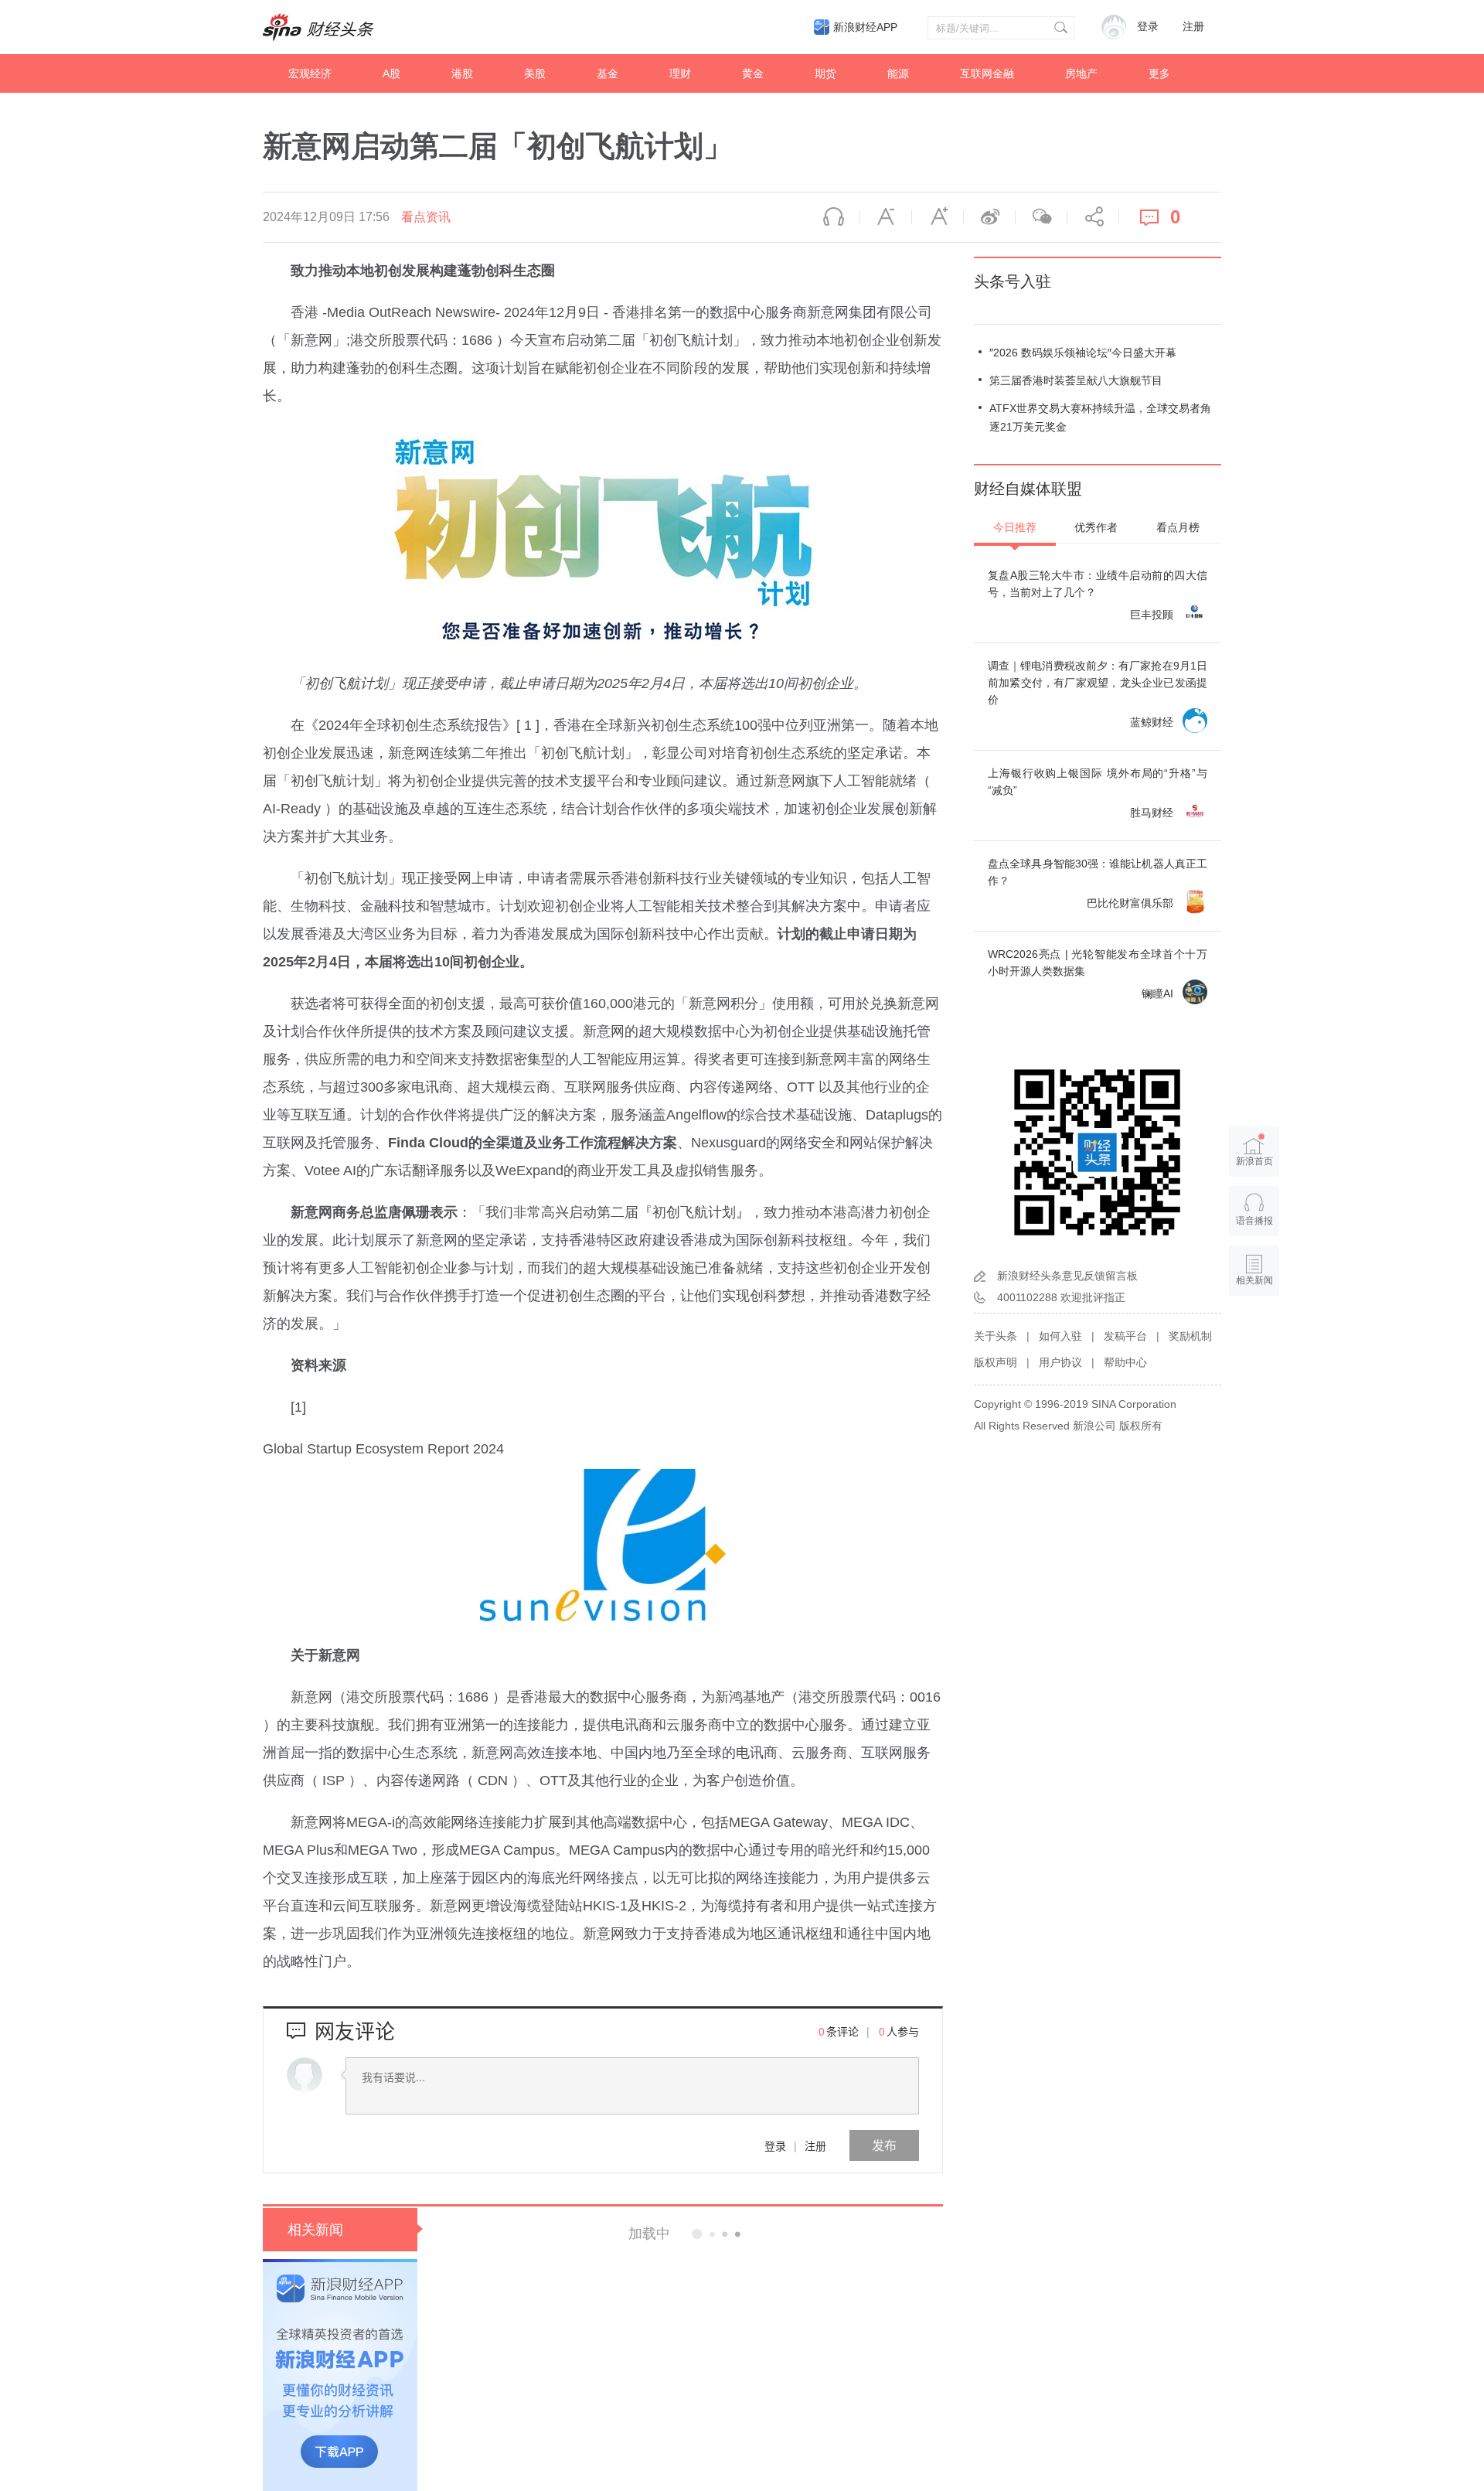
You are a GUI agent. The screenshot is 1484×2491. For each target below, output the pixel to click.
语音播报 (834, 217)
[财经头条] (318, 27)
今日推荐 (1015, 527)
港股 (462, 73)
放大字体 (938, 217)
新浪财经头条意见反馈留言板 (1067, 1276)
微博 (989, 217)
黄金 (753, 73)
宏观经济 (310, 73)
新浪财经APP (865, 27)
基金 (608, 73)
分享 (1093, 217)
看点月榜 (1178, 527)
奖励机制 (1190, 1336)
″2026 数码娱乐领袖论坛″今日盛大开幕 (1083, 353)
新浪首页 (1254, 1161)
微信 (1041, 217)
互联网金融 (987, 73)
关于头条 (996, 1336)
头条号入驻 (1013, 281)
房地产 (1081, 73)
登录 (775, 2145)
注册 (1193, 27)
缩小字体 (886, 217)
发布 (884, 2145)
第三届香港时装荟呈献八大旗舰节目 (1076, 380)
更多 (1159, 73)
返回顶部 (1254, 1340)
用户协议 (1060, 1362)
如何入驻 (1060, 1336)
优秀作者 (1096, 527)
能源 (898, 73)
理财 (680, 73)
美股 (535, 73)
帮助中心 (1125, 1362)
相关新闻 (315, 2230)
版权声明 (996, 1362)
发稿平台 (1125, 1336)
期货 (825, 73)
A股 (391, 73)
